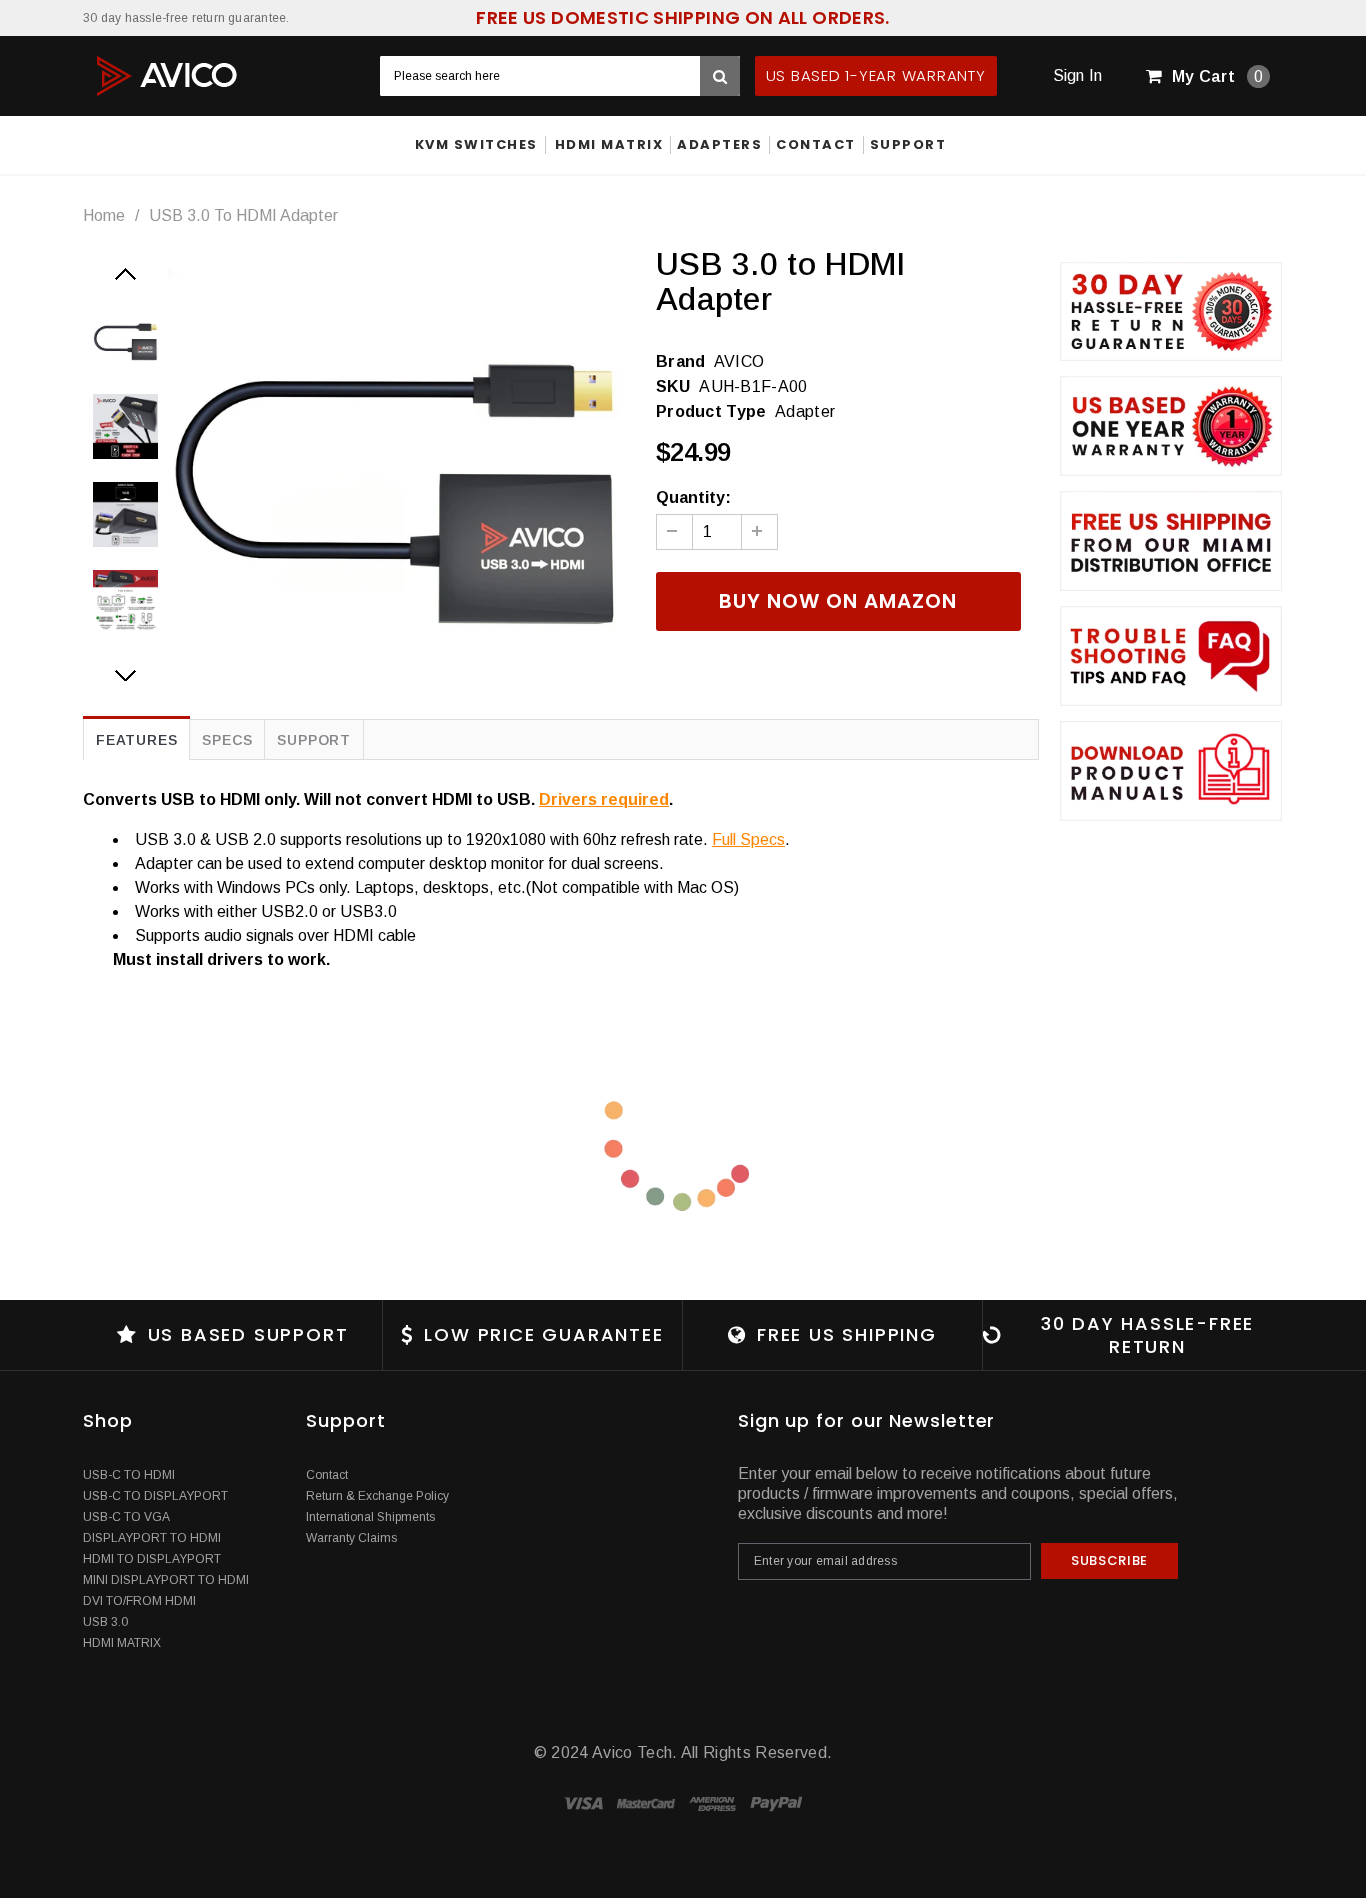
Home (104, 215)
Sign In (1078, 75)
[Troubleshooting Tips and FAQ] (1171, 656)
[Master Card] (648, 1802)
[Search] (720, 76)
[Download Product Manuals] (1171, 771)
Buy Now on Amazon (838, 601)
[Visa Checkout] (585, 1802)
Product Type (711, 411)
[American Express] (714, 1802)
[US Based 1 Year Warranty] (1171, 426)
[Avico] (168, 74)
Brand (681, 361)
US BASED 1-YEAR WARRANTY (876, 75)
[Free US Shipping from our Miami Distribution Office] (1171, 541)
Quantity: (693, 497)
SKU (673, 386)
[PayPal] (776, 1802)
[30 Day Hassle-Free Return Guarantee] (1171, 312)
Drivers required (604, 799)
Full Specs (748, 839)
